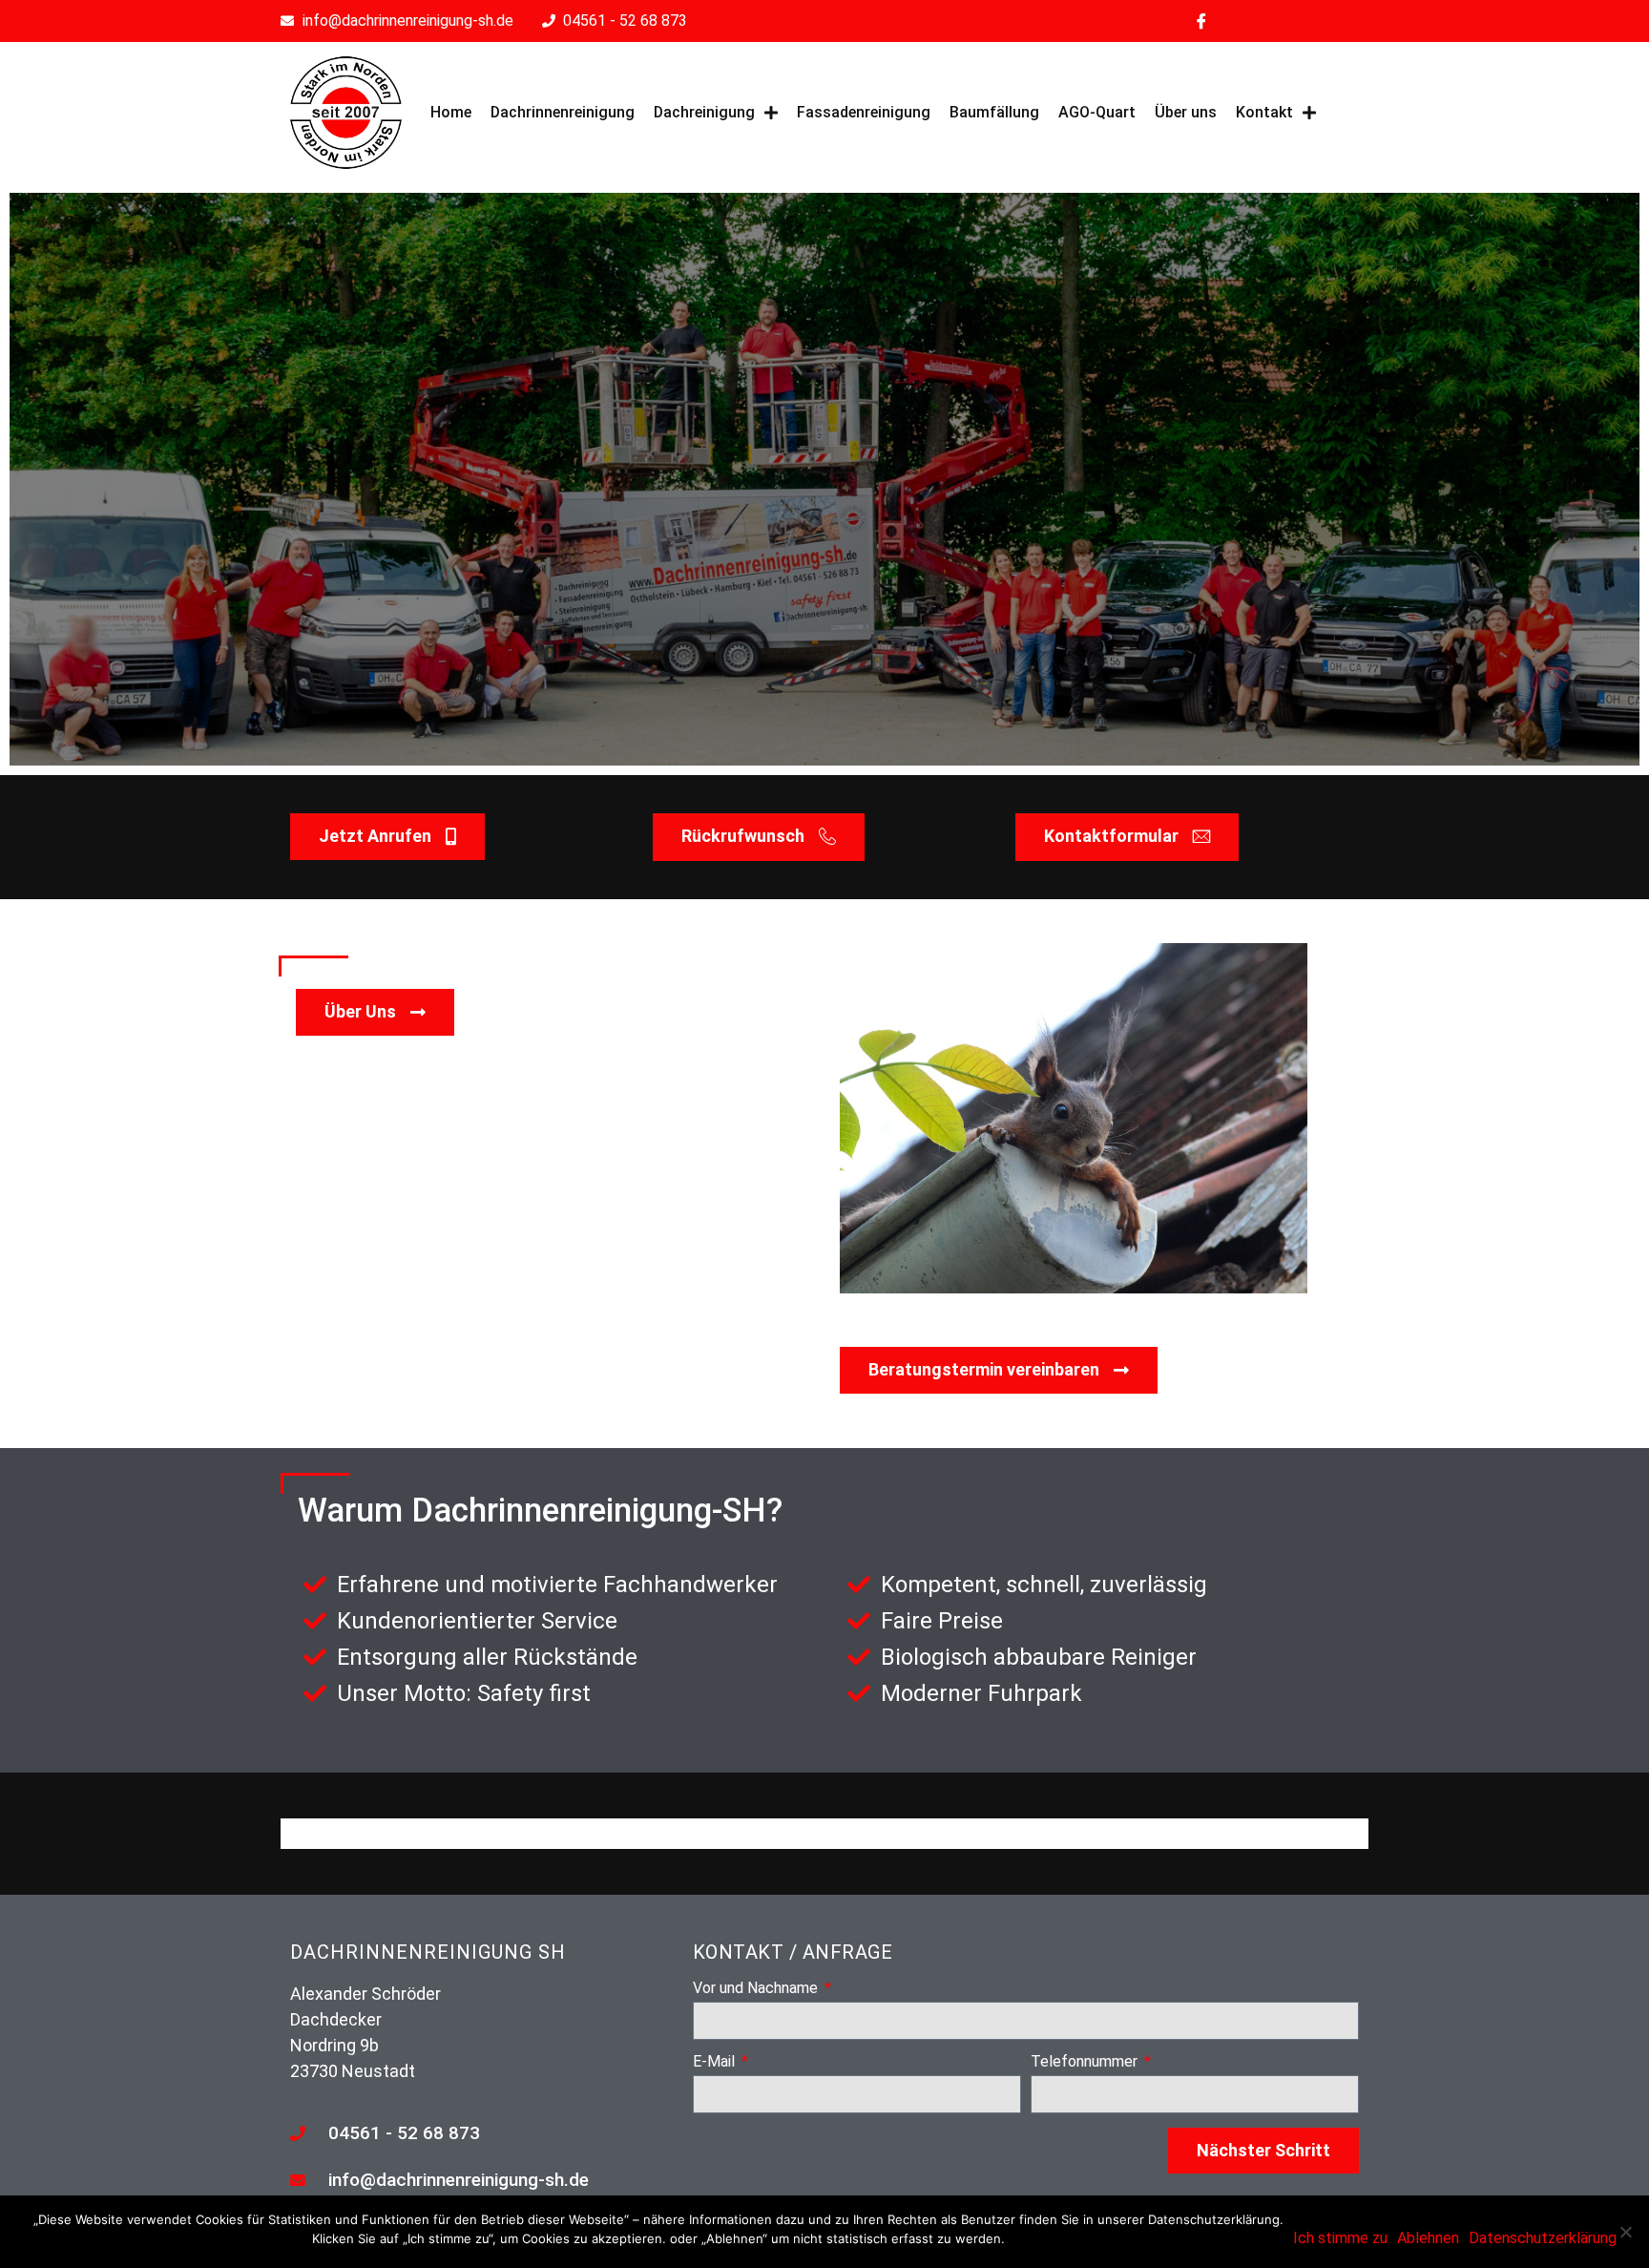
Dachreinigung (704, 112)
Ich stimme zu (1340, 2238)
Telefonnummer (1086, 2062)
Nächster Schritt (1263, 2150)
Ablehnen (1428, 2238)
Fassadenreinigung (864, 112)
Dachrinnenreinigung (563, 112)
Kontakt (1264, 112)
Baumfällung (994, 112)
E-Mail (716, 2062)
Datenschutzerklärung (1543, 2238)
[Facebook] (1201, 21)
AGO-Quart (1097, 112)
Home (451, 112)
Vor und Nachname (757, 1989)
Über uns (1186, 112)
